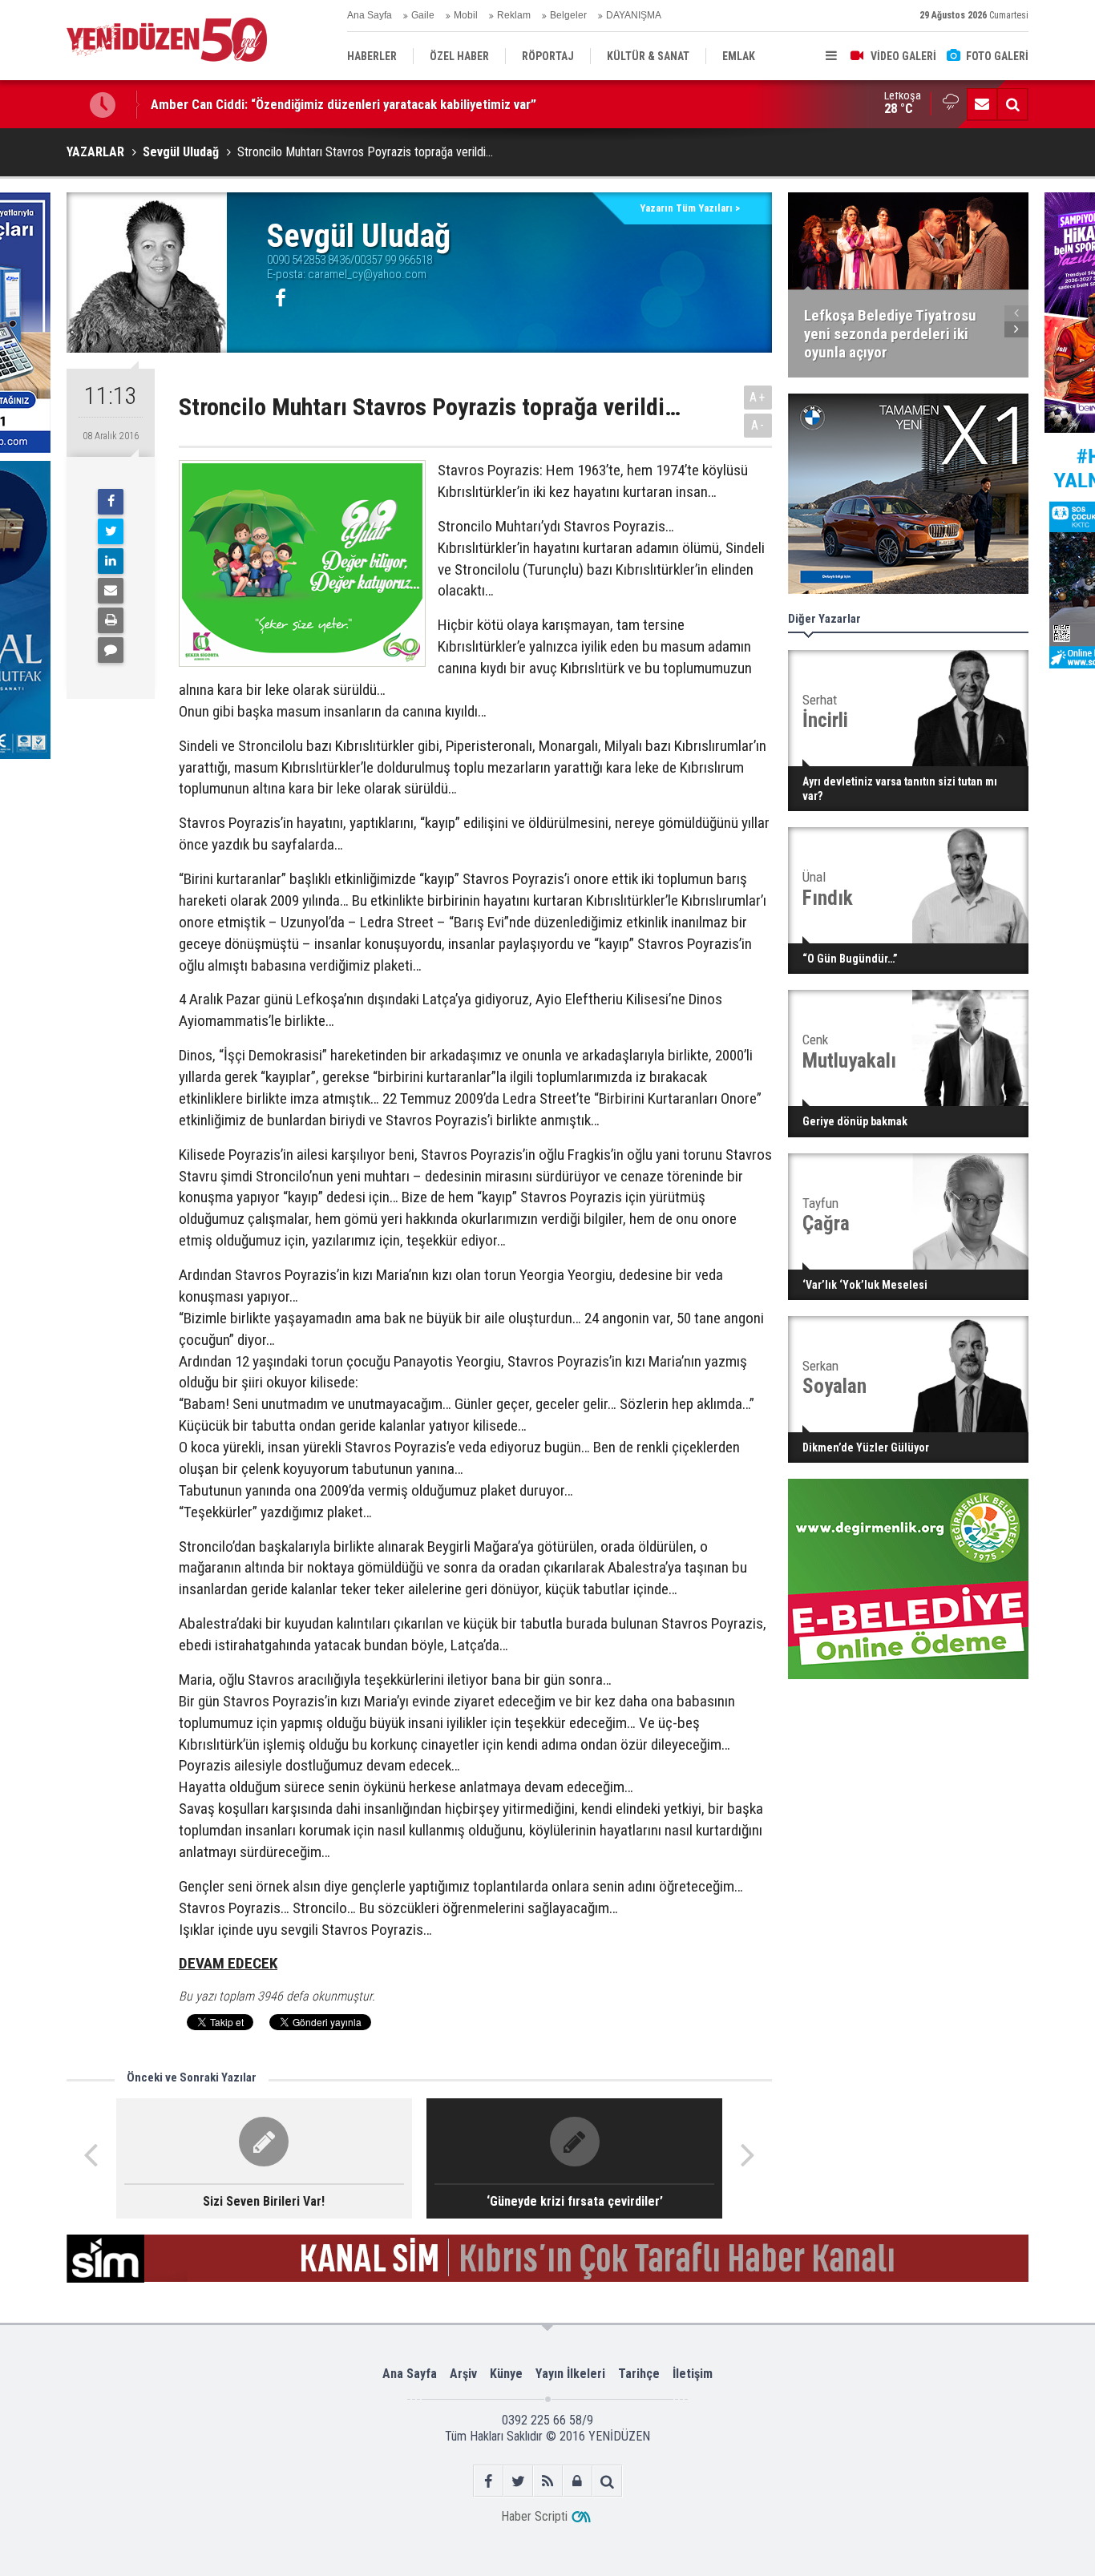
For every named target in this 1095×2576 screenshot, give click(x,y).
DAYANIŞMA (634, 15)
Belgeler (568, 15)
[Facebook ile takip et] (489, 2481)
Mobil (466, 15)
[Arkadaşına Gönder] (111, 591)
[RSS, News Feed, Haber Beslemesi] (548, 2481)
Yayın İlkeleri (570, 2374)
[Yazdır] (111, 620)
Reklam (514, 15)
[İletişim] (982, 104)
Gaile (423, 15)
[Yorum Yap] (111, 650)
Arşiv (463, 2374)
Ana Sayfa (370, 15)
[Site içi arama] (1012, 104)
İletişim (693, 2374)
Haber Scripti (534, 2516)
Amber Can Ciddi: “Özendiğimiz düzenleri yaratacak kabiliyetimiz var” (343, 104)
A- (758, 425)
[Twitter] (111, 531)
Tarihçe (639, 2374)
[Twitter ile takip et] (518, 2481)
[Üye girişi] (578, 2481)
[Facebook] (111, 502)
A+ (758, 397)
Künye (506, 2374)
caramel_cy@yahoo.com (367, 274)
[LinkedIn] (111, 561)
